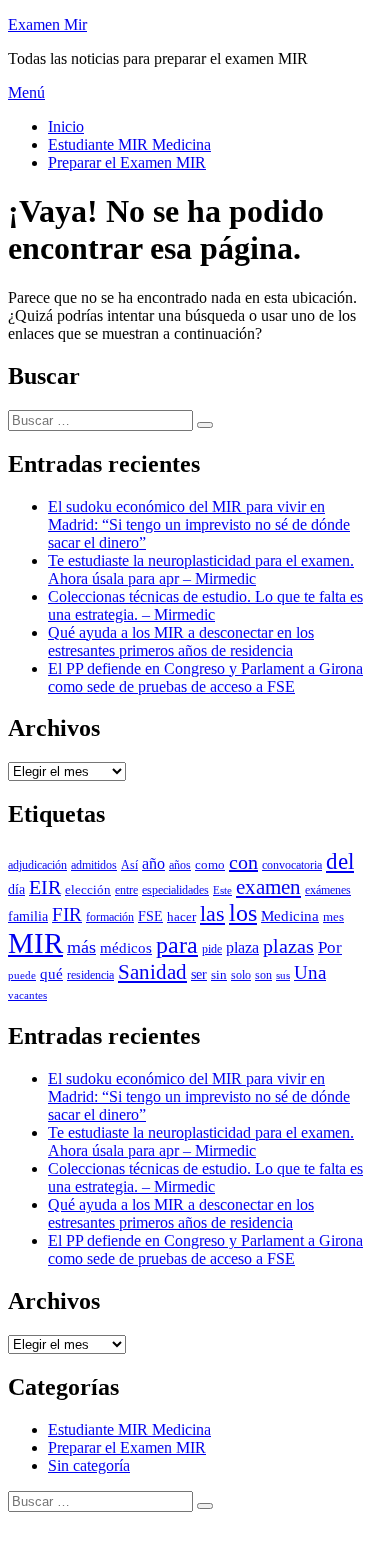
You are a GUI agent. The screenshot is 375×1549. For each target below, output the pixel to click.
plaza (242, 947)
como (210, 865)
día (16, 889)
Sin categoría (89, 1465)
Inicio (66, 126)
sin (219, 975)
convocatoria (292, 865)
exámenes (328, 890)
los (243, 913)
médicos (126, 948)
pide (212, 949)
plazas (288, 946)
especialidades (175, 890)
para (177, 945)
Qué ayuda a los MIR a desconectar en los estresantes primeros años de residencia (181, 641)
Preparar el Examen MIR (127, 162)
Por (330, 947)
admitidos (94, 865)
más (81, 947)
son (263, 975)
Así (129, 865)
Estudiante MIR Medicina (129, 144)
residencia (90, 975)
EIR (45, 887)
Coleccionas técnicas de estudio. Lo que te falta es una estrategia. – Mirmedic (205, 605)
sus (283, 975)
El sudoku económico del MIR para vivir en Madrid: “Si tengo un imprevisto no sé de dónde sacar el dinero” (199, 524)
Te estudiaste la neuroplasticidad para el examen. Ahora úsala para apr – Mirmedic (201, 569)
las (212, 913)
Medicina (290, 916)
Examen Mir (47, 24)
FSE (150, 916)
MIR (35, 943)
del (340, 861)
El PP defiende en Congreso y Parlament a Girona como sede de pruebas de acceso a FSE (205, 677)
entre (126, 890)
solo (241, 975)
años (180, 865)
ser (199, 974)
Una (310, 972)
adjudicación (37, 865)
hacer (181, 917)
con (243, 862)
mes (333, 917)
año (153, 863)
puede (22, 975)
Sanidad (152, 972)
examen (268, 887)
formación (110, 917)
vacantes (27, 995)
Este (222, 890)
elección (88, 890)
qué (51, 974)
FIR (67, 914)
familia (28, 916)
